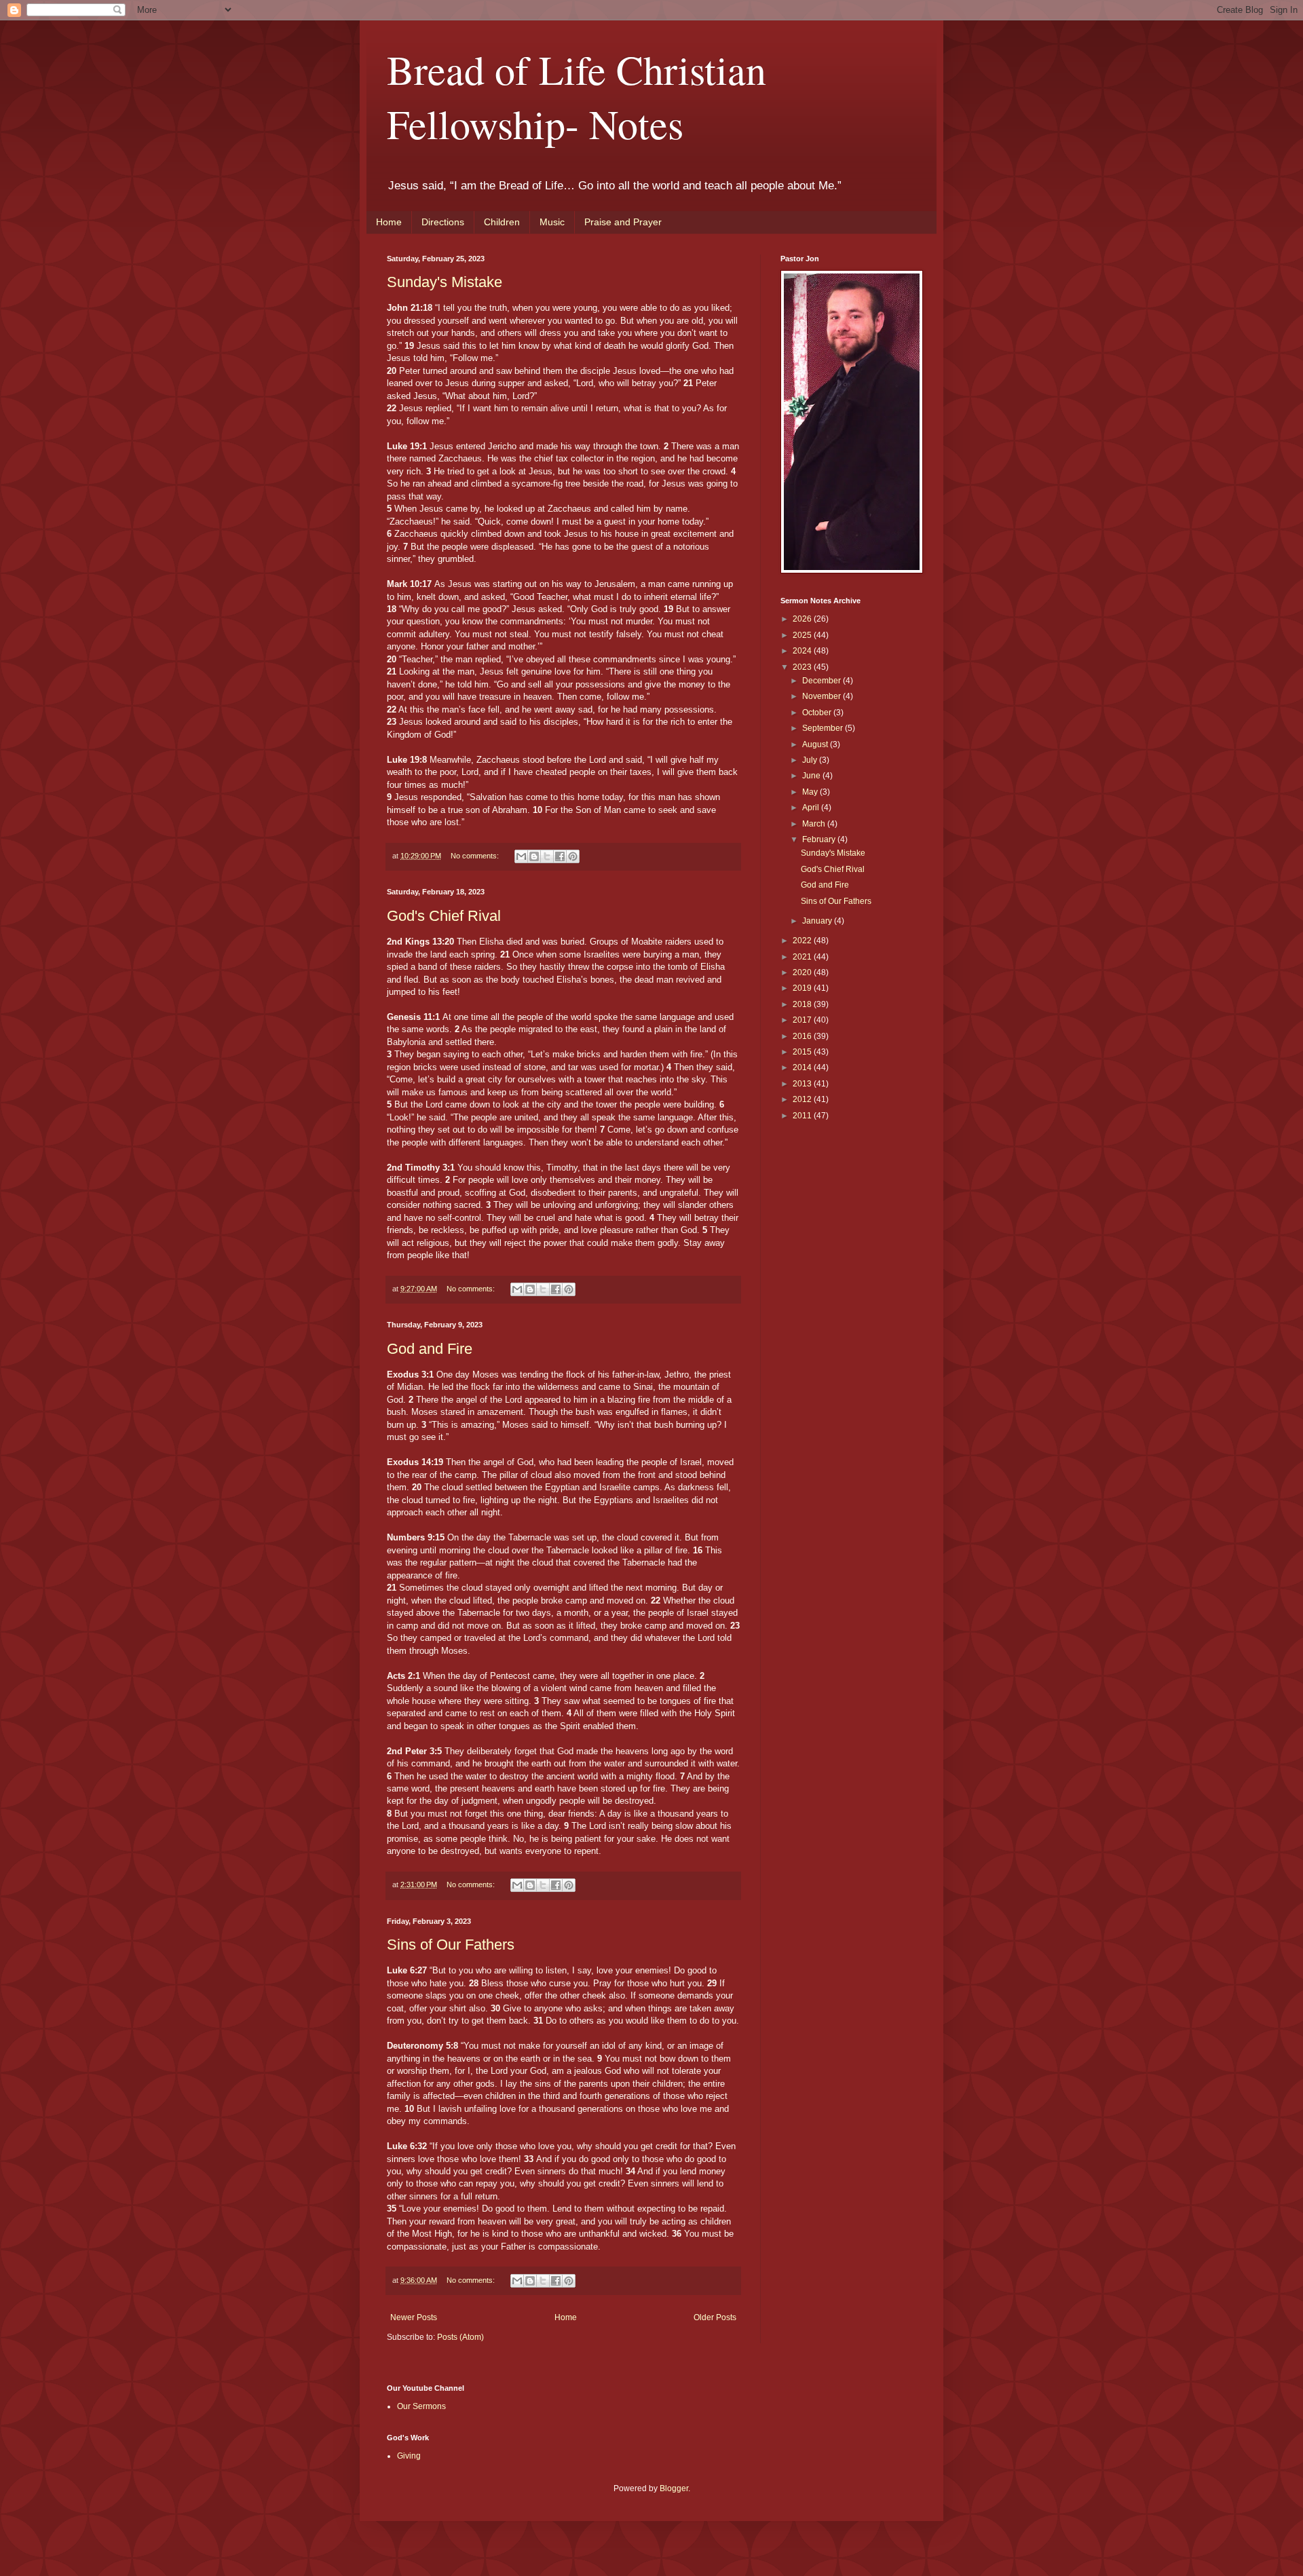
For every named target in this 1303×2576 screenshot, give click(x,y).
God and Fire (430, 1349)
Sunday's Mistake (445, 282)
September (824, 728)
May (811, 792)
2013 (803, 1084)
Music (552, 222)
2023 (803, 667)
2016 (803, 1036)
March (815, 824)
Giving (409, 2456)
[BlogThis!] (534, 856)
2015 (803, 1052)
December (823, 681)
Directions (443, 222)
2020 (803, 972)
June (812, 776)
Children (502, 222)
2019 (803, 988)
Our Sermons (421, 2406)
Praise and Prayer (623, 222)
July (811, 760)
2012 (803, 1099)
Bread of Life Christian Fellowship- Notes (577, 96)
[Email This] (521, 856)
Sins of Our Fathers (451, 1945)
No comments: (476, 856)
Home (389, 222)
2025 (803, 635)
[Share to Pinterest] (573, 856)
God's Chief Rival (444, 916)
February (820, 839)
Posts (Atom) (460, 2337)
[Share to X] (547, 856)
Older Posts (715, 2317)
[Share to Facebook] (560, 856)
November (823, 696)
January (818, 921)
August (816, 744)
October (818, 713)
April (812, 808)
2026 (803, 619)
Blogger (674, 2488)
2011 (803, 1116)
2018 (803, 1004)
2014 (803, 1067)
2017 (803, 1020)
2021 (803, 957)
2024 (803, 651)
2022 (803, 941)
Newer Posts (414, 2317)
